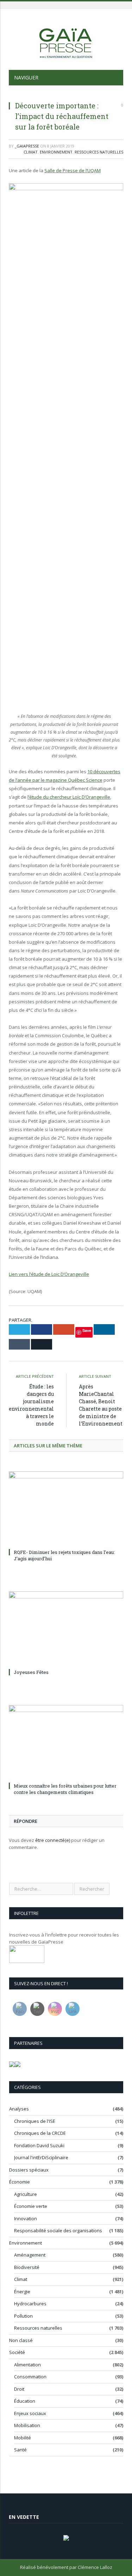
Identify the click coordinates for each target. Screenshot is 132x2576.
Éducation (25, 2401)
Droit (19, 2389)
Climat (31, 152)
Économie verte (31, 2206)
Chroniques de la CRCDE (40, 2133)
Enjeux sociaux (30, 2413)
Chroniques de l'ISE (35, 2121)
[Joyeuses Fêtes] (66, 1629)
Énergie (22, 2292)
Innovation (26, 2218)
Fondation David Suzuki (39, 2145)
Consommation (30, 2377)
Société (17, 2352)
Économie (20, 2182)
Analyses (19, 2109)
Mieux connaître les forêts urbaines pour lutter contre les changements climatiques (65, 1789)
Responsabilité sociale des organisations (58, 2230)
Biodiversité (27, 2267)
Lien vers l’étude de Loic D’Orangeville (49, 1274)
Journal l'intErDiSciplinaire (41, 2157)
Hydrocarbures (30, 2304)
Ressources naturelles (99, 152)
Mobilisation (27, 2425)
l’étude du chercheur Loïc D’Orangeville (69, 797)
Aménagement (30, 2255)
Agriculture (26, 2194)
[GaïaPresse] (66, 40)
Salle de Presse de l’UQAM (73, 170)
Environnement (56, 152)
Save (87, 1330)
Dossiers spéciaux (29, 2170)
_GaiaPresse (27, 146)
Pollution (23, 2316)
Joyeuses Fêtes (31, 1672)
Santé (20, 2450)
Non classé (21, 2340)
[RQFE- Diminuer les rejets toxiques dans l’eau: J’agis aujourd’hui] (66, 1509)
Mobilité (23, 2438)
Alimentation (27, 2365)
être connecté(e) (53, 1840)
